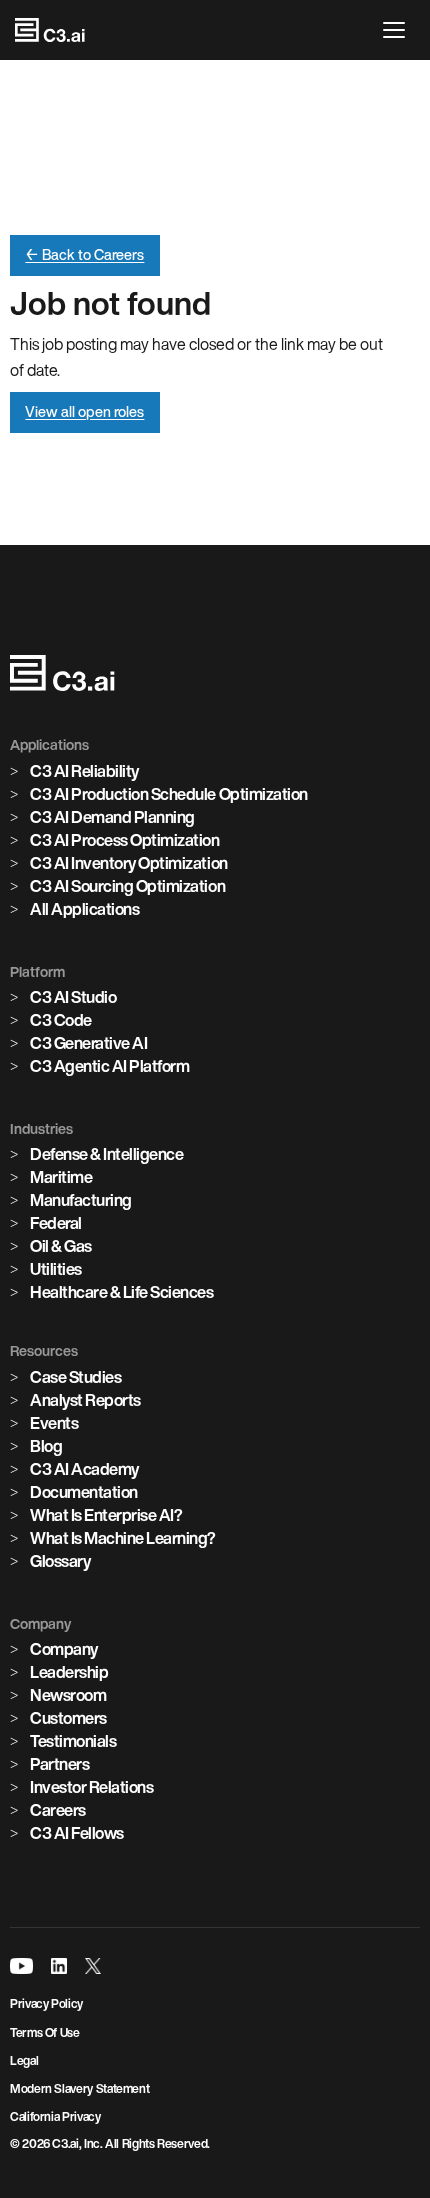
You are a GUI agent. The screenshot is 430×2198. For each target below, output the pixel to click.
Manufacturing (81, 1200)
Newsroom (68, 1695)
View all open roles (84, 411)
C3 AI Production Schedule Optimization (169, 794)
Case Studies (75, 1377)
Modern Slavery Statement (79, 2088)
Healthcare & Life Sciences (122, 1292)
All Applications (84, 909)
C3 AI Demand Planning (112, 817)
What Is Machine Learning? (123, 1538)
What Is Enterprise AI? (106, 1515)
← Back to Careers (84, 254)
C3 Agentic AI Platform (109, 1066)
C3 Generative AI (88, 1043)
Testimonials (73, 1741)
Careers (58, 1810)
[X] (93, 1966)
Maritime (61, 1177)
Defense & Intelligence (106, 1154)
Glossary (60, 1561)
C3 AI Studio (73, 997)
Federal (56, 1223)
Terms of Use (45, 2032)
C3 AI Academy (84, 1469)
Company (64, 1649)
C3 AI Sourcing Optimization (127, 886)
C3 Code (61, 1020)
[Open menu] (399, 30)
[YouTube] (21, 1966)
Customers (68, 1718)
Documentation (84, 1492)
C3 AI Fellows (77, 1833)
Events (54, 1423)
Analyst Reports (85, 1400)
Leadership (69, 1672)
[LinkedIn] (59, 1966)
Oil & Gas (61, 1246)
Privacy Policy (46, 2003)
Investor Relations (91, 1787)
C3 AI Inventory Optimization (129, 863)
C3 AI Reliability (84, 771)
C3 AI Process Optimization (125, 840)
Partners (59, 1764)
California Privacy (55, 2116)
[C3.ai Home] (50, 30)
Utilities (56, 1269)
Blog (46, 1446)
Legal (24, 2060)
